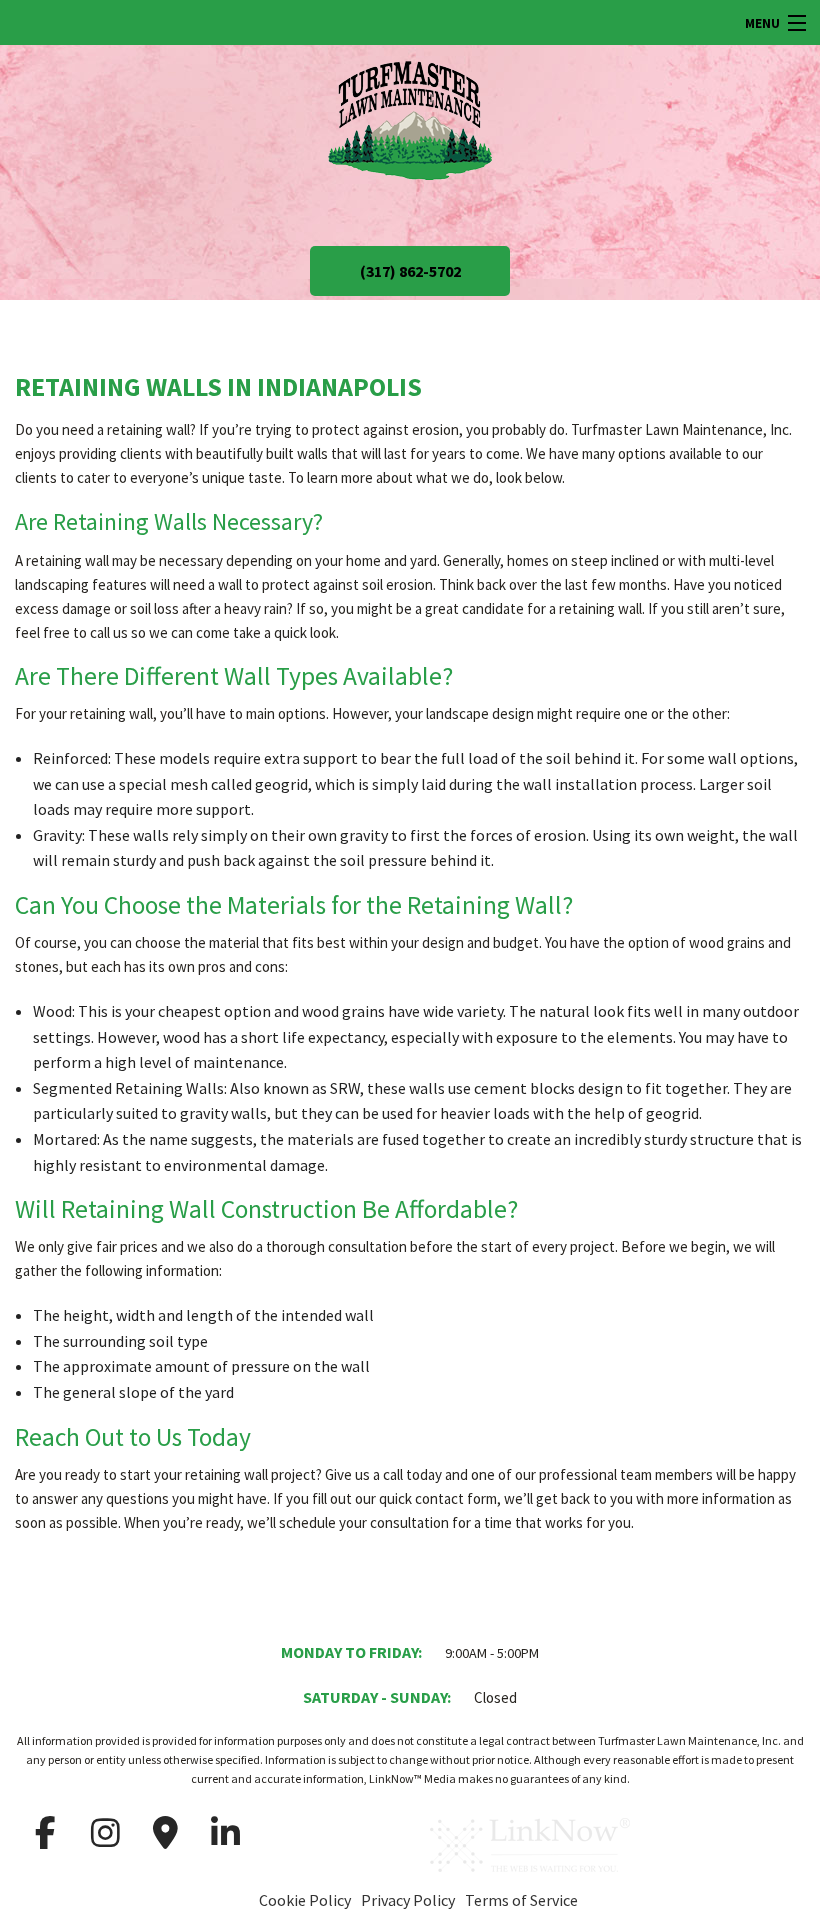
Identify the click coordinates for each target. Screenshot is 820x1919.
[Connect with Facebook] (45, 1833)
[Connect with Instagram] (105, 1833)
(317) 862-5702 (410, 271)
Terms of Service (521, 1900)
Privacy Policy (408, 1900)
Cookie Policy (305, 1900)
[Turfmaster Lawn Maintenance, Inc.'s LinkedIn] (225, 1833)
